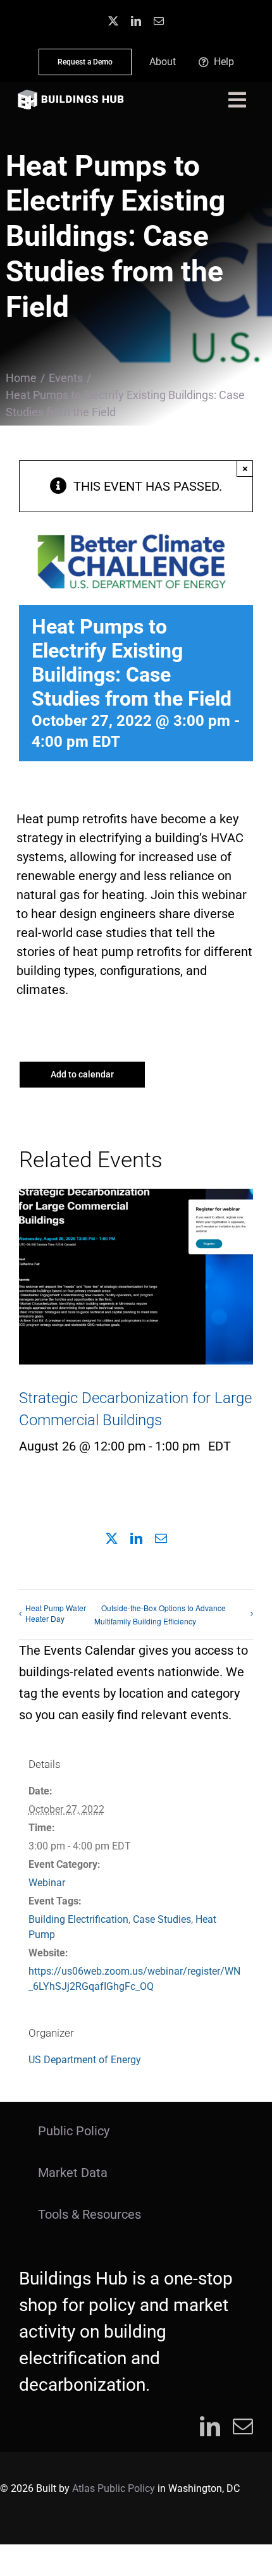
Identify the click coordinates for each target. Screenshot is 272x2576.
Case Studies (162, 1919)
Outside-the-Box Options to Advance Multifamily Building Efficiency (160, 1614)
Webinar (47, 1883)
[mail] (159, 21)
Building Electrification (78, 1919)
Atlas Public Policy (114, 2488)
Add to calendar (82, 1074)
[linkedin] (136, 21)
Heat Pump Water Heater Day (56, 1613)
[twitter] (113, 21)
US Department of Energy (85, 2060)
